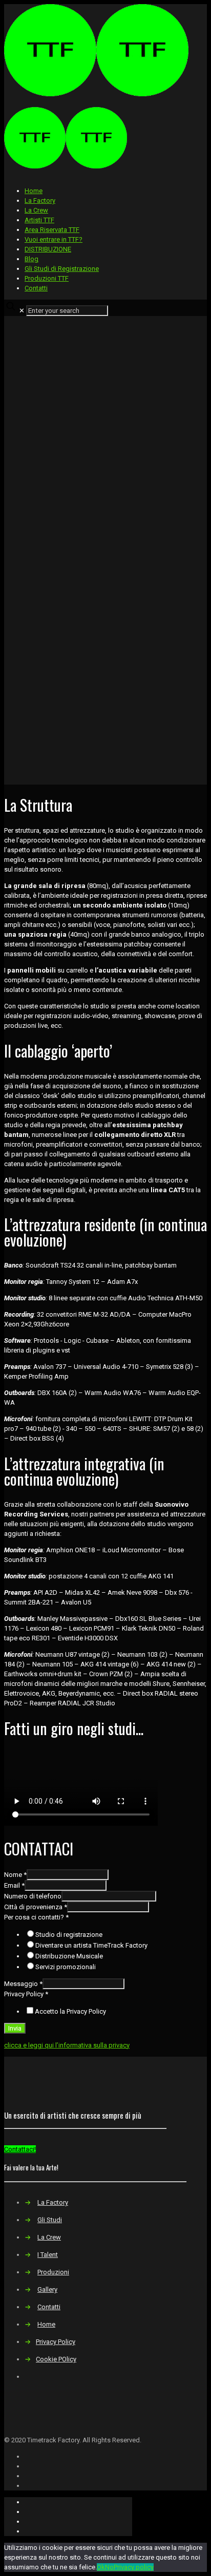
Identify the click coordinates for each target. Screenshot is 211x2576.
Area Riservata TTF (52, 230)
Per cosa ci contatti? (36, 1917)
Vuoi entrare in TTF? (54, 239)
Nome (15, 1875)
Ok (101, 2567)
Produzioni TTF (47, 278)
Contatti (36, 288)
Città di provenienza (36, 1907)
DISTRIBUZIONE (48, 249)
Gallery (47, 2289)
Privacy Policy (26, 1994)
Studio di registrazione (69, 1935)
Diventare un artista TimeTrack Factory (91, 1945)
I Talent (48, 2255)
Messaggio (23, 1984)
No (109, 2567)
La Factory (40, 200)
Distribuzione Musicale (69, 1956)
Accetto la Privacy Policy (70, 2011)
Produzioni (53, 2272)
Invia (15, 2028)
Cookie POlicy (56, 2359)
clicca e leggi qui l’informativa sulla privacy (67, 2045)
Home (34, 191)
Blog (31, 259)
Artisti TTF (39, 220)
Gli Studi (50, 2220)
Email (14, 1885)
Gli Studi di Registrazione (62, 269)
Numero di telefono (33, 1896)
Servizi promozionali (66, 1967)
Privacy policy (134, 2567)
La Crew (36, 210)
